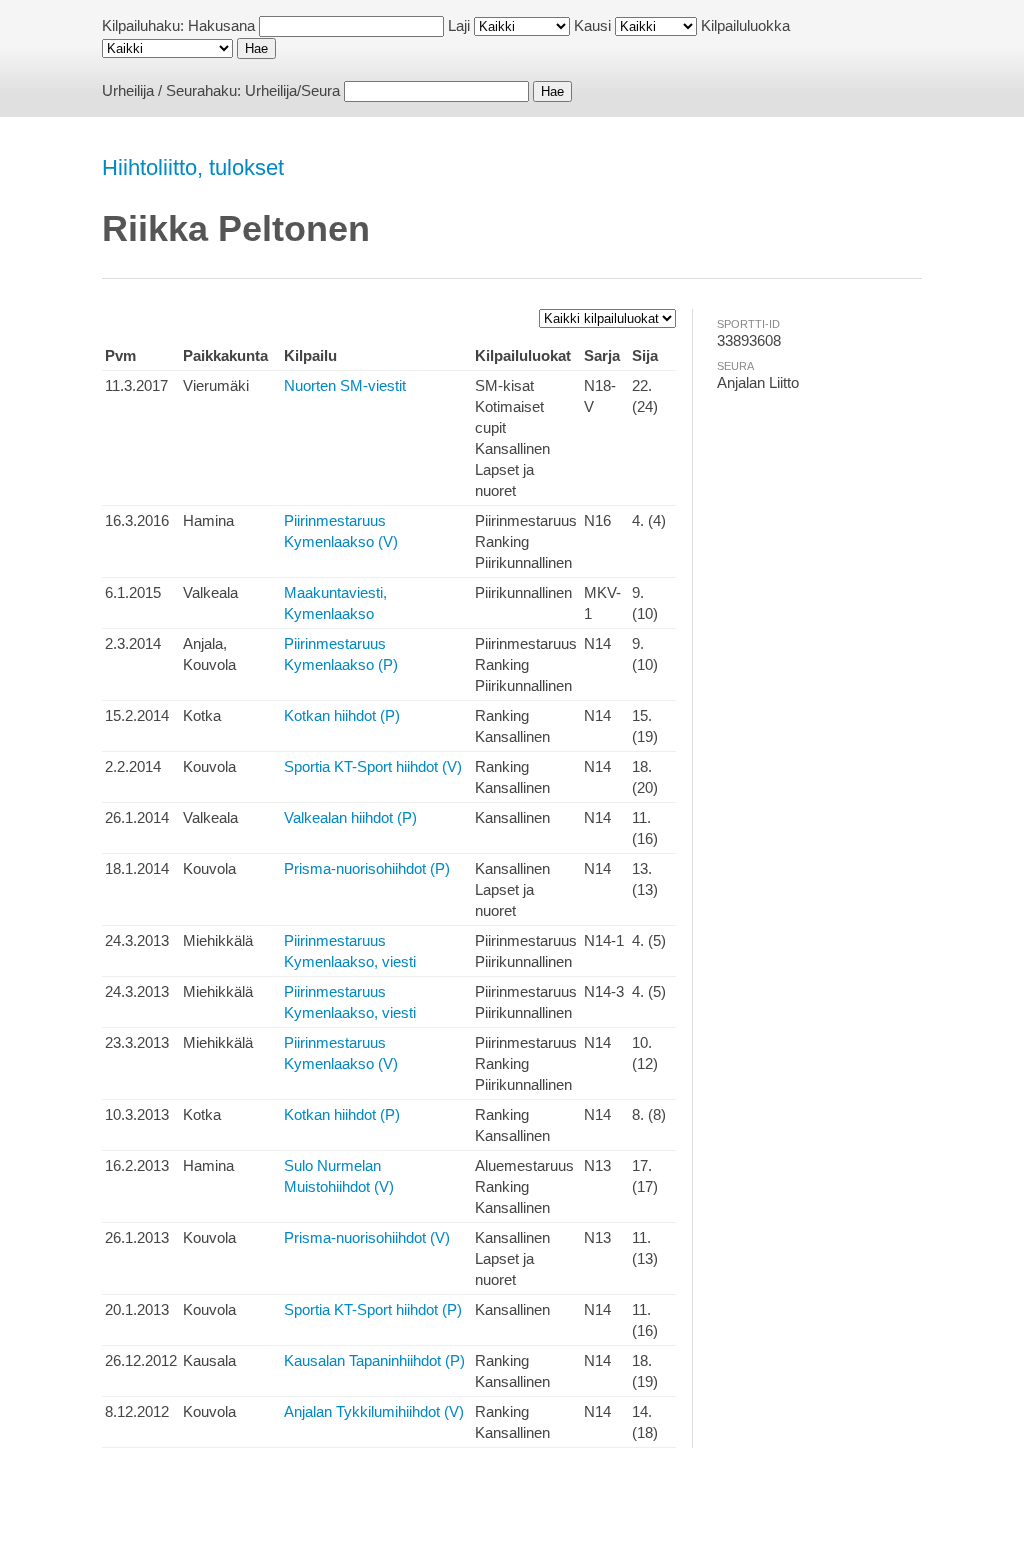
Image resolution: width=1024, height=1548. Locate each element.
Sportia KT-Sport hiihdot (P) (373, 1309)
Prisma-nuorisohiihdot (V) (367, 1237)
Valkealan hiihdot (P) (350, 817)
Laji (459, 25)
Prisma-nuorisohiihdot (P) (367, 868)
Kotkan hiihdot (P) (342, 715)
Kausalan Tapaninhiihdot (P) (374, 1360)
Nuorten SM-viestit (345, 385)
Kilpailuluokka (745, 25)
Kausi (592, 25)
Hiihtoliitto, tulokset (193, 167)
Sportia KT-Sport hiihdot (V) (373, 766)
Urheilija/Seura (292, 90)
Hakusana (221, 25)
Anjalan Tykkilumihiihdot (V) (374, 1411)
